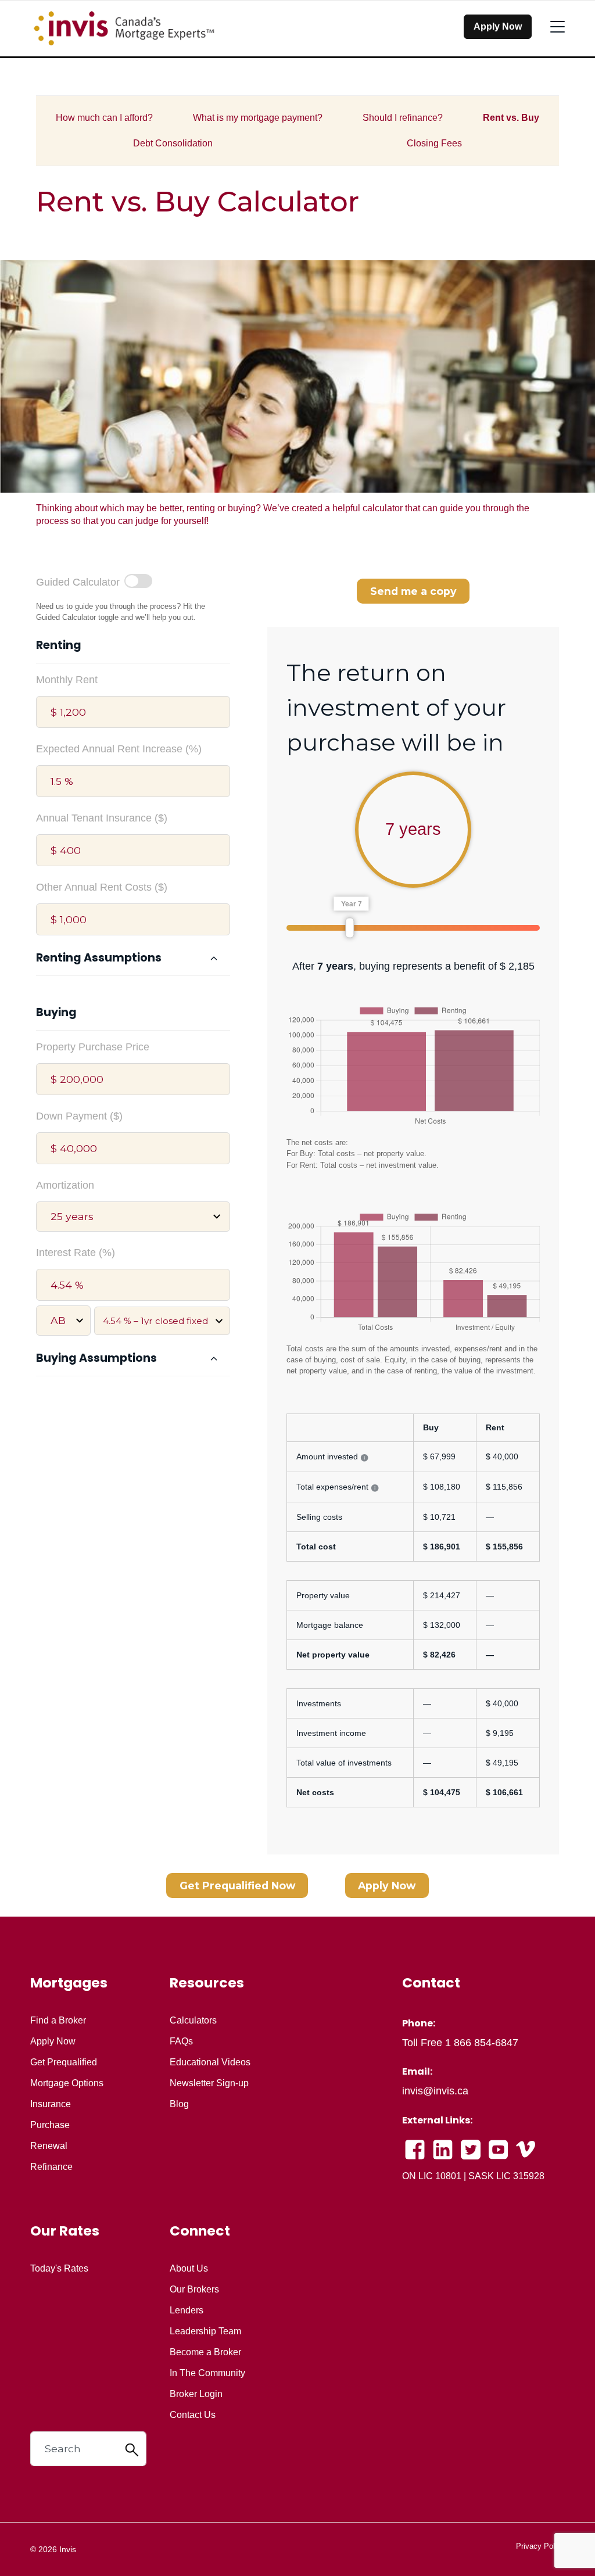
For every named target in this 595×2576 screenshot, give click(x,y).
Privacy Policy (540, 2546)
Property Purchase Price (93, 1047)
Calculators (193, 2021)
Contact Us (193, 2415)
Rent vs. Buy (511, 118)
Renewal (49, 2146)
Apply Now (498, 26)
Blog (179, 2104)
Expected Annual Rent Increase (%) (119, 749)
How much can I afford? (104, 118)
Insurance (51, 2104)
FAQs (181, 2042)
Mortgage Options (67, 2083)
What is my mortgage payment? (258, 118)
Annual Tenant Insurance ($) (102, 818)
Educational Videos (210, 2062)
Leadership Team (205, 2331)
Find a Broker (58, 2021)
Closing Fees (434, 143)
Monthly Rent (67, 680)
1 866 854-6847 (482, 2043)
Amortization (65, 1185)
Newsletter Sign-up (209, 2083)
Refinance (51, 2167)
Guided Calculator (78, 582)
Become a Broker (205, 2352)
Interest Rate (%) (76, 1253)
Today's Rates (59, 2269)
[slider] (350, 928)
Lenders (187, 2310)
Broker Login (196, 2394)
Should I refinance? (403, 118)
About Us (189, 2269)
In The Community (207, 2373)
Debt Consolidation (173, 143)
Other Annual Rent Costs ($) (102, 887)
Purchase (50, 2125)
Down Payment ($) (79, 1116)
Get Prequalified (64, 2062)
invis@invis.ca (435, 2091)
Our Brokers (194, 2290)
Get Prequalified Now (237, 1886)
